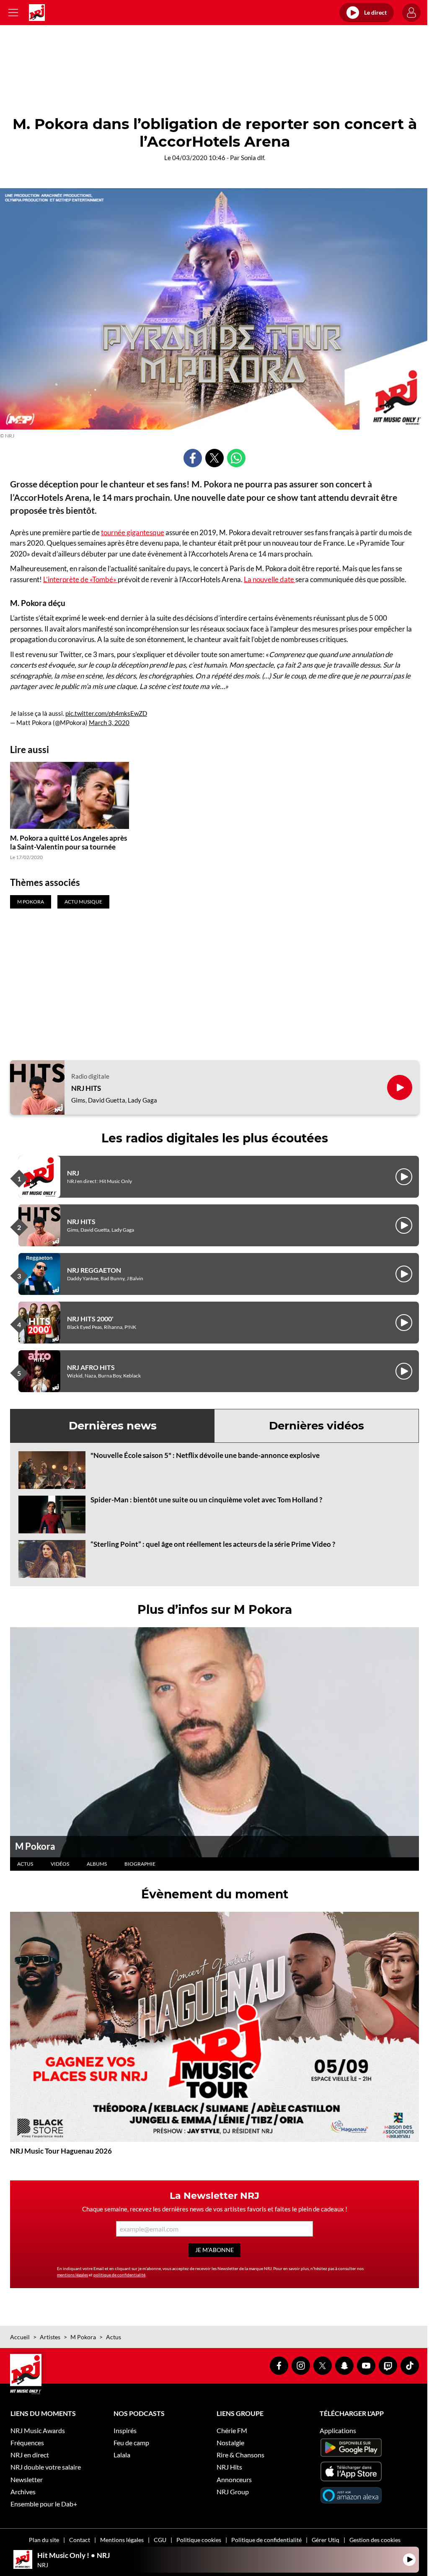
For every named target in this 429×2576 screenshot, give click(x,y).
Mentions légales (122, 2540)
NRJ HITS (86, 1088)
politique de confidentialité (119, 2275)
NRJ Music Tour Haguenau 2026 (61, 2151)
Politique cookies (199, 2540)
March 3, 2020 (109, 722)
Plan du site (44, 2540)
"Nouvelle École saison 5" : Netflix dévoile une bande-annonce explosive (205, 1455)
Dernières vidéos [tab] (317, 1426)
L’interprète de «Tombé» (80, 579)
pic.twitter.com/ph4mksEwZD (106, 713)
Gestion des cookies (375, 2540)
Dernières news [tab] (113, 1426)
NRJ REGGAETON (94, 1270)
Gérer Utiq (326, 2540)
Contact (80, 2540)
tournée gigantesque (133, 532)
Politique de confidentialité (266, 2540)
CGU (160, 2540)
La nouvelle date (270, 579)
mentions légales (72, 2275)
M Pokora (35, 1846)
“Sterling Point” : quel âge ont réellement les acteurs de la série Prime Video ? (213, 1544)
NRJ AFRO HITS (91, 1367)
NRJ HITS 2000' (90, 1319)
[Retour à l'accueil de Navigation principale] (37, 13)
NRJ (73, 1173)
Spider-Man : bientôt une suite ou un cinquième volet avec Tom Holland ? (206, 1500)
